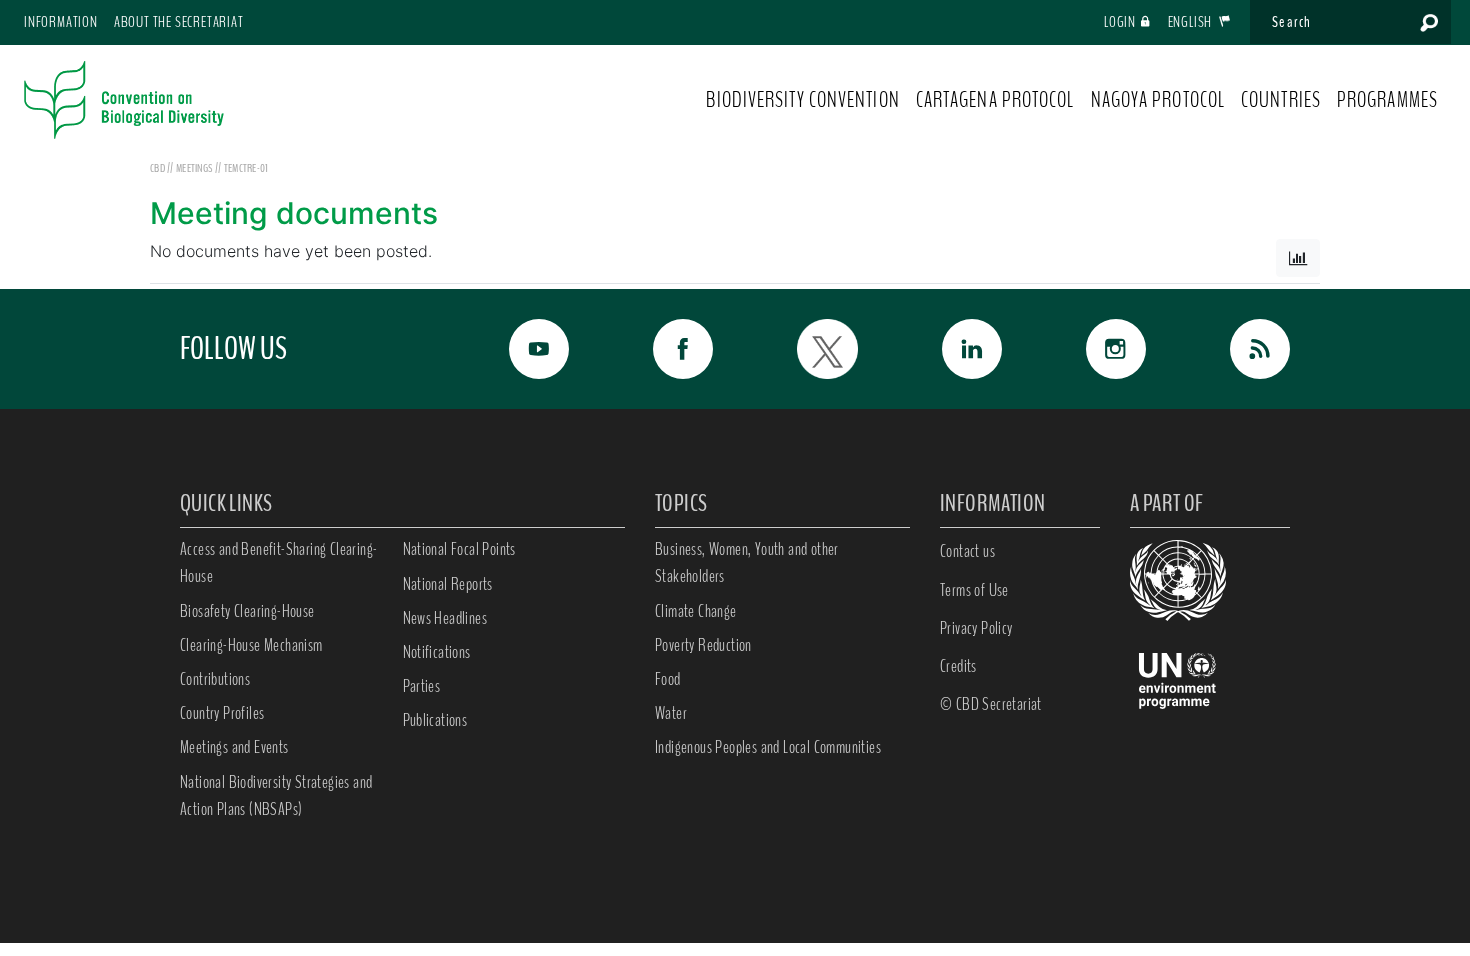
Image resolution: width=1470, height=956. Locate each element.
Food (668, 679)
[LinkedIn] (950, 349)
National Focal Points (459, 549)
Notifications (437, 652)
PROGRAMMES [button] (1387, 100)
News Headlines (445, 618)
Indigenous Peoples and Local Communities (768, 747)
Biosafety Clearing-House (247, 611)
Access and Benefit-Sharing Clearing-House (278, 562)
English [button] (1191, 22)
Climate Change (696, 611)
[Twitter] (805, 349)
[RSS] (1238, 349)
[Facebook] (661, 349)
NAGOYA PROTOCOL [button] (1158, 100)
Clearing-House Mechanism (251, 645)
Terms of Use (974, 590)
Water (671, 713)
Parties (422, 686)
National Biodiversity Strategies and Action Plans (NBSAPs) (276, 795)
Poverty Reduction (703, 645)
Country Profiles (222, 713)
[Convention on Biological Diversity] (124, 100)
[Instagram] (1094, 349)
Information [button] (61, 22)
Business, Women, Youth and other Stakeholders (747, 562)
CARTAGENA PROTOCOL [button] (995, 100)
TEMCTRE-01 (246, 168)
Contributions (215, 679)
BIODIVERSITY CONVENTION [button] (802, 100)
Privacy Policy (976, 628)
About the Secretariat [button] (179, 22)
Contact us (967, 551)
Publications (435, 720)
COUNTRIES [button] (1281, 100)
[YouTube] (517, 349)
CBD (157, 168)
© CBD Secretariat (991, 704)
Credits (958, 666)
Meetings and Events (234, 747)
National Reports (448, 584)
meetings (195, 168)
